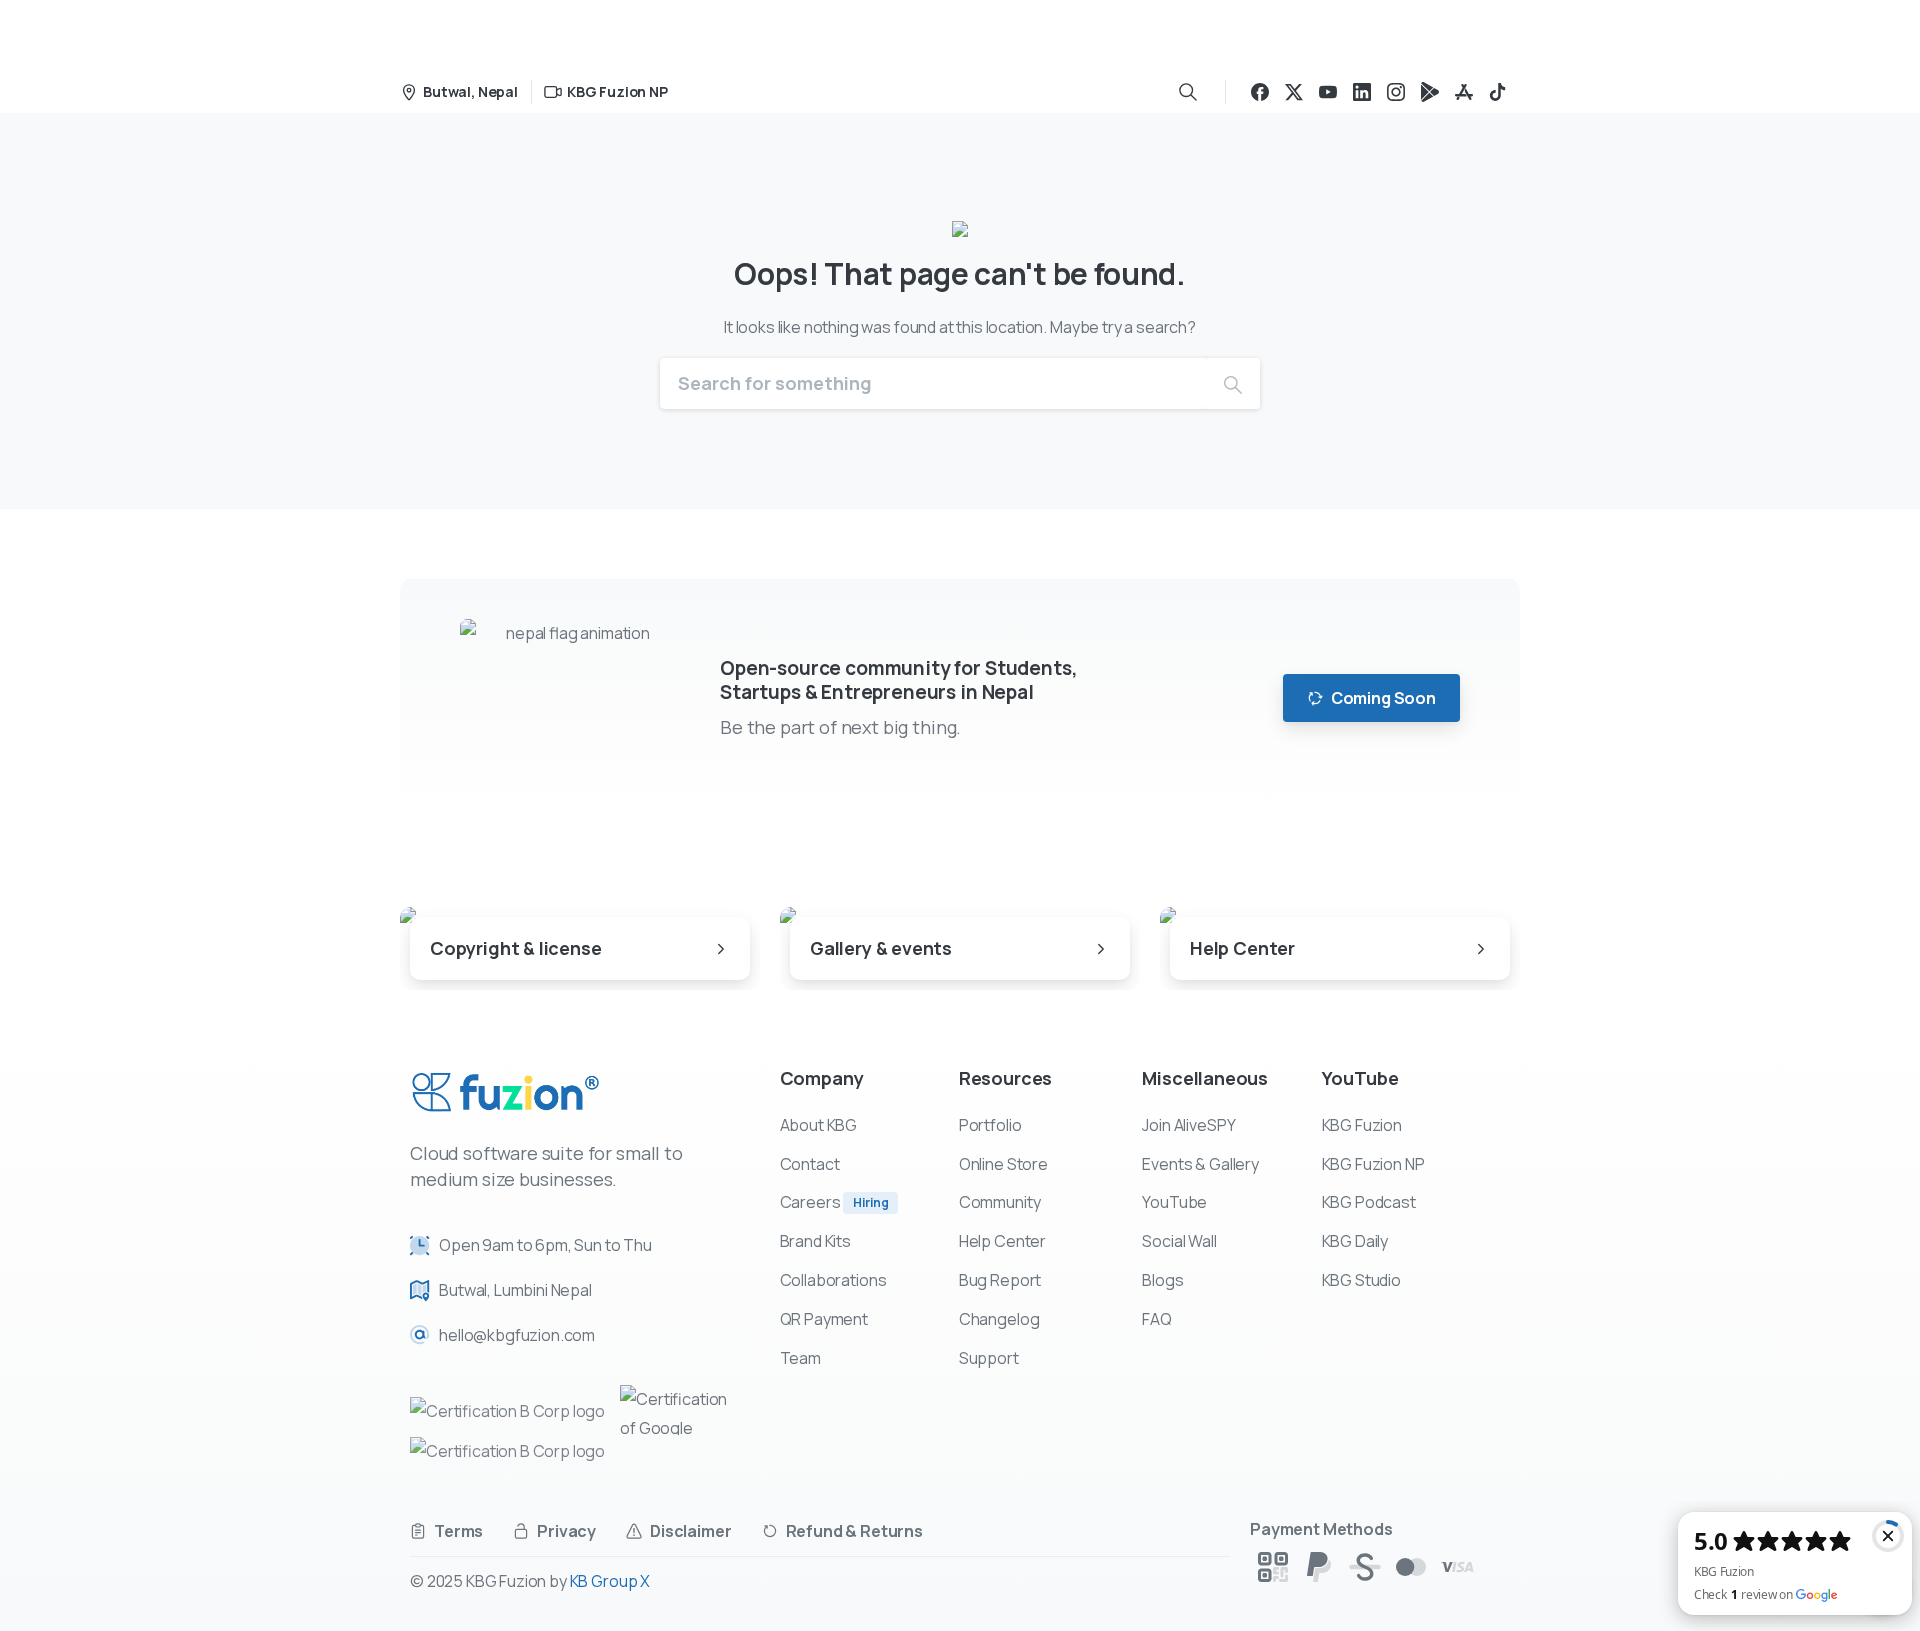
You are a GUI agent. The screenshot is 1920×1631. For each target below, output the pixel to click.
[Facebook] (1260, 92)
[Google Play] (1430, 92)
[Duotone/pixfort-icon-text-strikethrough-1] (1365, 1565)
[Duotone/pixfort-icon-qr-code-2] (1273, 1565)
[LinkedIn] (1362, 92)
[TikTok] (1498, 92)
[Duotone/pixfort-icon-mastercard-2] (1411, 1565)
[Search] (1188, 92)
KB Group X (610, 1581)
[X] (1294, 92)
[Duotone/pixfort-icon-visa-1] (1457, 1565)
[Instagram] (1396, 92)
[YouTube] (1328, 92)
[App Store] (1464, 92)
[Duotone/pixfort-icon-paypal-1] (1319, 1565)
